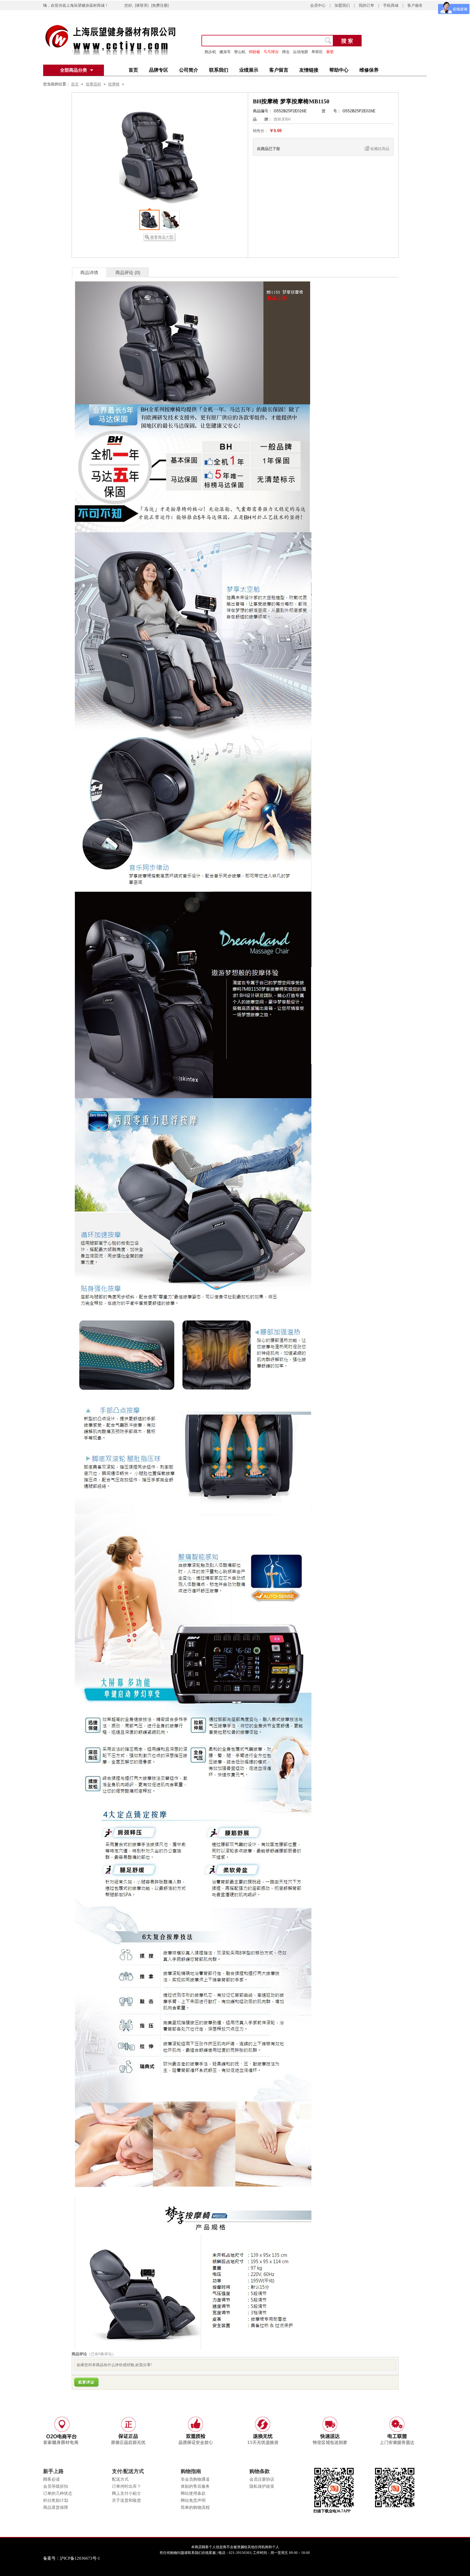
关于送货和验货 (126, 2500)
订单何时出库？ (126, 2486)
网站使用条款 (193, 2493)
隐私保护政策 (262, 2486)
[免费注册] (160, 5)
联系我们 (219, 70)
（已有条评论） (101, 2354)
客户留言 (279, 70)
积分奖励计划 (56, 2500)
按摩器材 (93, 84)
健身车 (225, 52)
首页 (133, 70)
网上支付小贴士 (126, 2493)
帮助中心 (339, 70)
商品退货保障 (56, 2507)
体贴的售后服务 (195, 2486)
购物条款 (260, 2471)
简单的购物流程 (195, 2507)
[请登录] (142, 5)
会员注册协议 (262, 2479)
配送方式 (120, 2479)
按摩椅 (114, 84)
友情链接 (309, 70)
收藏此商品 (380, 149)
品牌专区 (159, 70)
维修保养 (369, 70)
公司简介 (189, 70)
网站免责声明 (193, 2500)
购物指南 (191, 2471)
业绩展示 (249, 70)
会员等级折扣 (56, 2486)
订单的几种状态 (58, 2493)
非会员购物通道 (195, 2479)
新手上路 (53, 2471)
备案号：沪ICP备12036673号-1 (76, 2558)
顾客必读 (51, 2479)
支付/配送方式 (128, 2471)
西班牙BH (282, 119)
